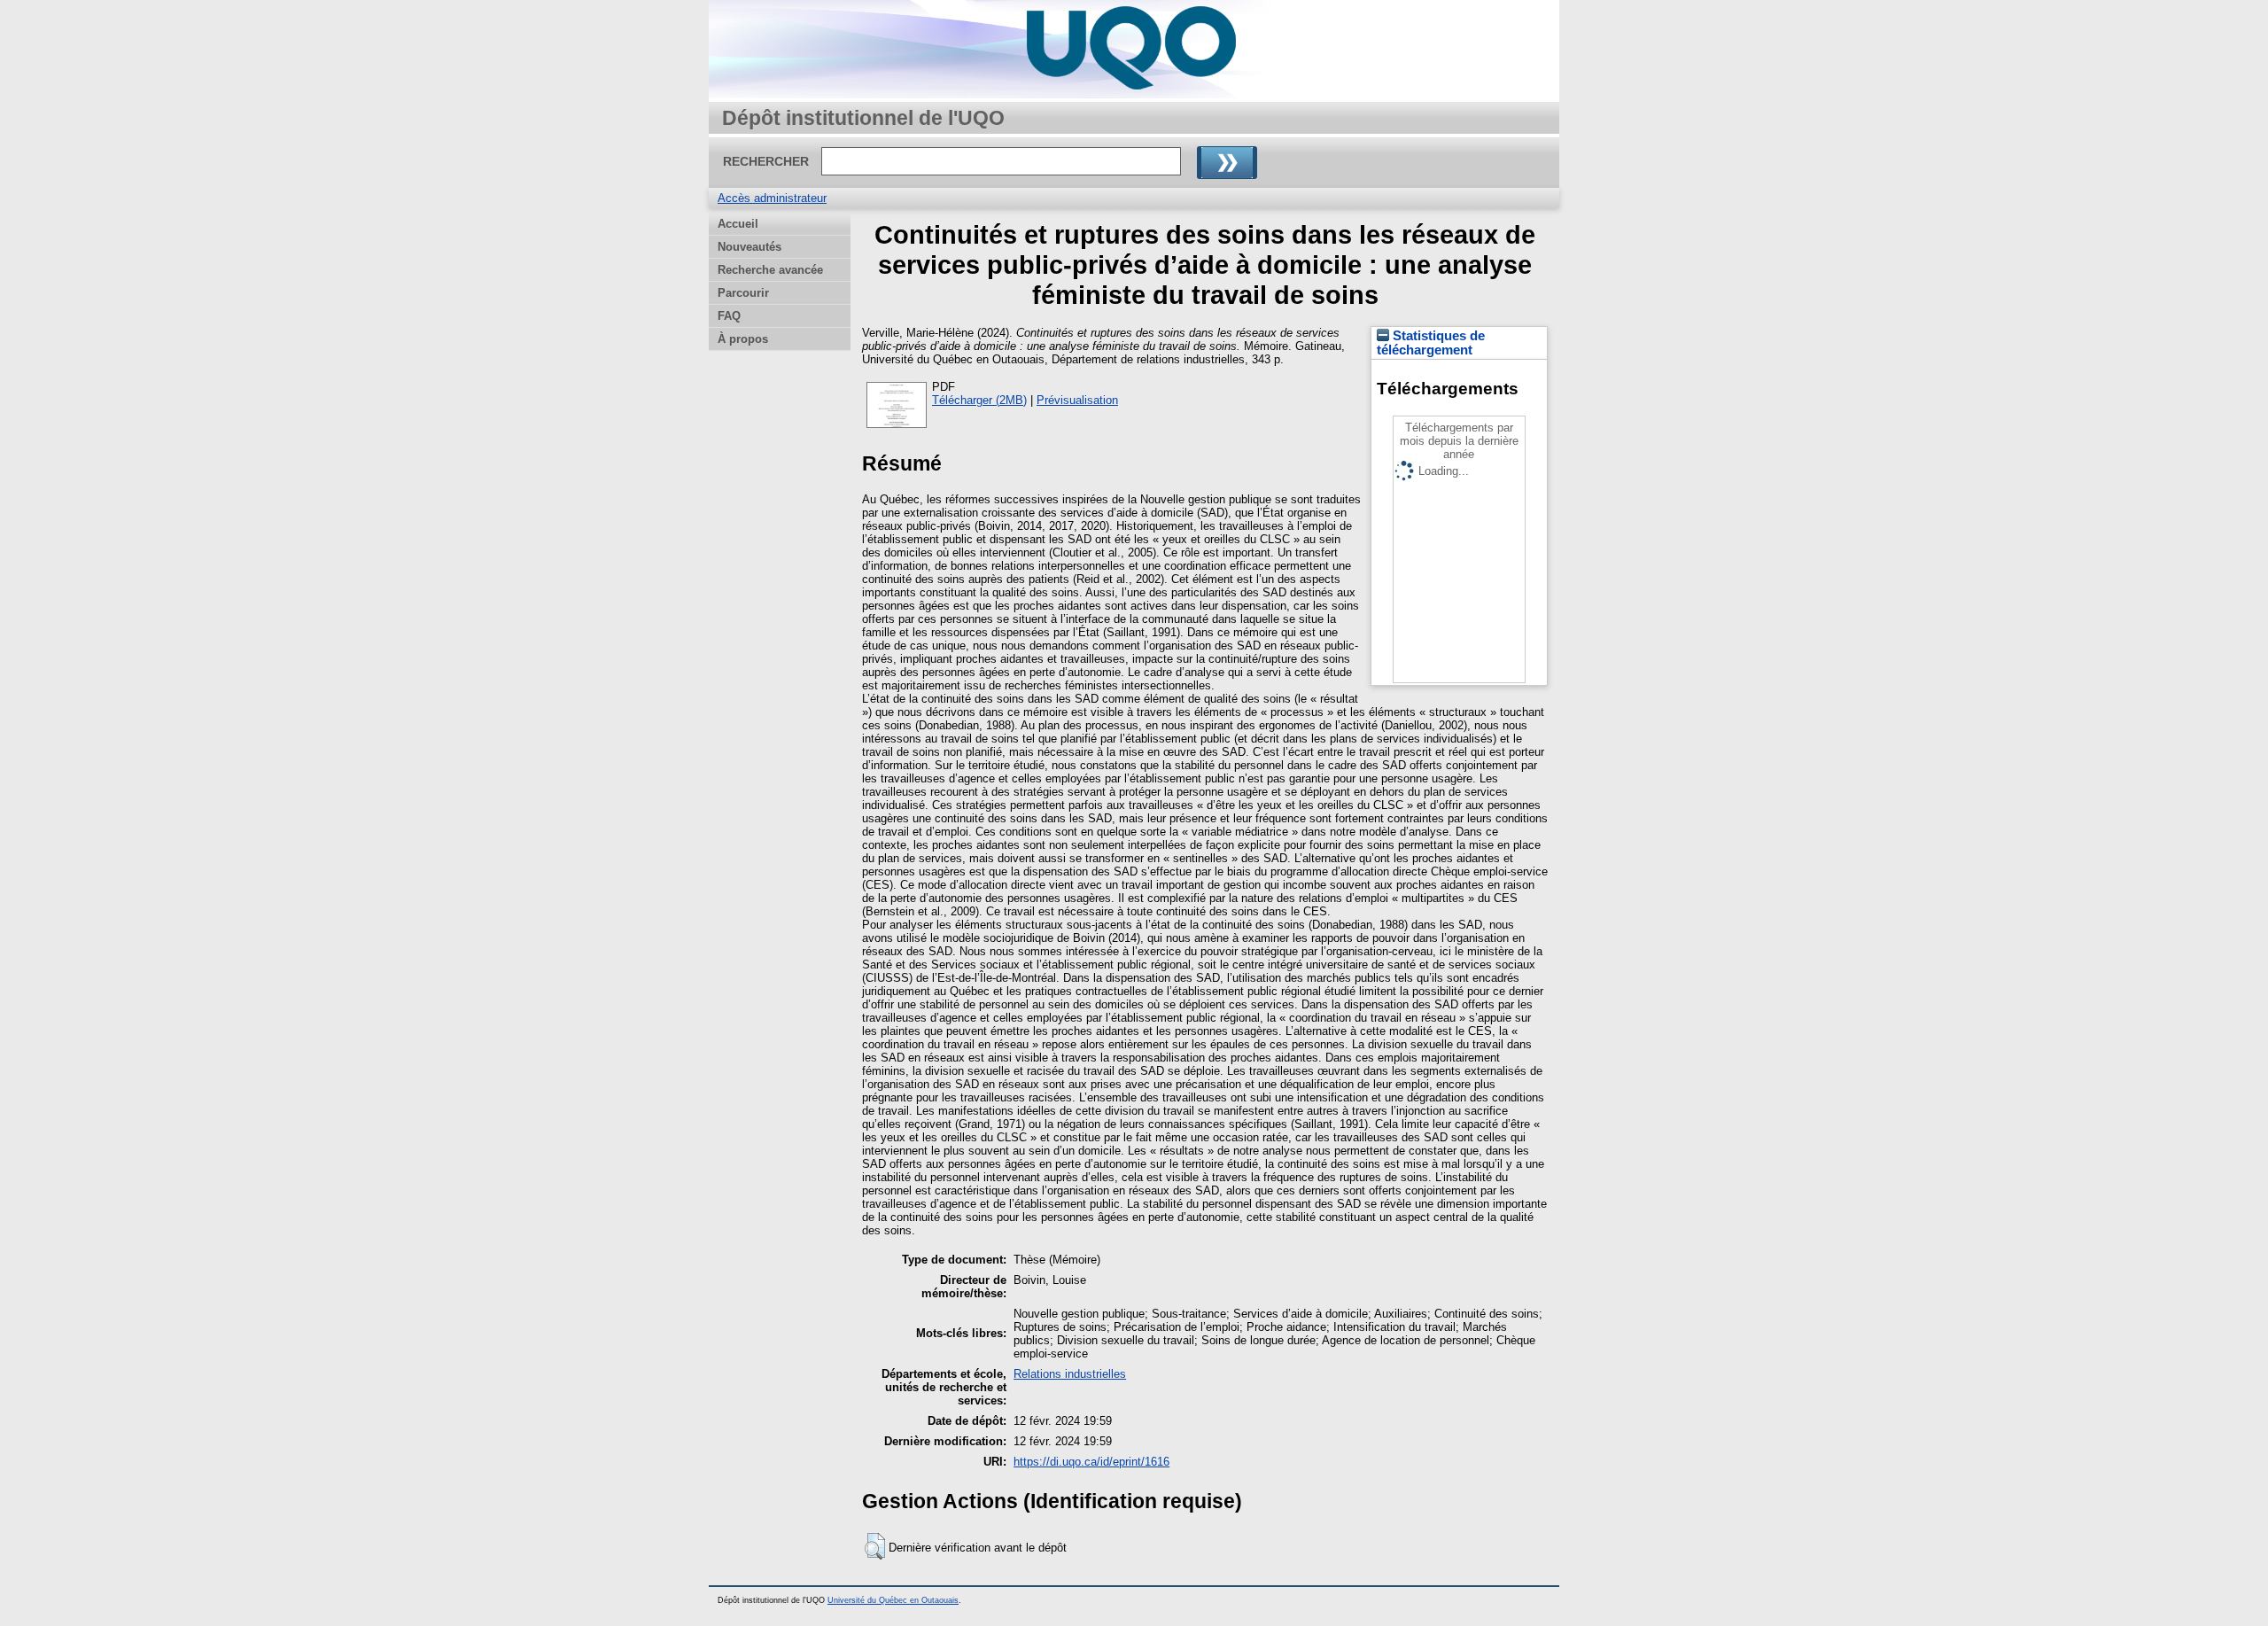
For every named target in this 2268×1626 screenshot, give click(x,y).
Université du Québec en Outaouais (893, 1600)
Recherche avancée (770, 270)
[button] (875, 1546)
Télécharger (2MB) (979, 400)
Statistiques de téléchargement (1431, 343)
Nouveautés (750, 247)
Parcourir (743, 293)
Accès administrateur (772, 198)
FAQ (729, 316)
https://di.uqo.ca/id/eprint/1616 (1091, 1462)
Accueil (738, 224)
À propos (743, 339)
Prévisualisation (1077, 400)
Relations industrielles (1070, 1374)
